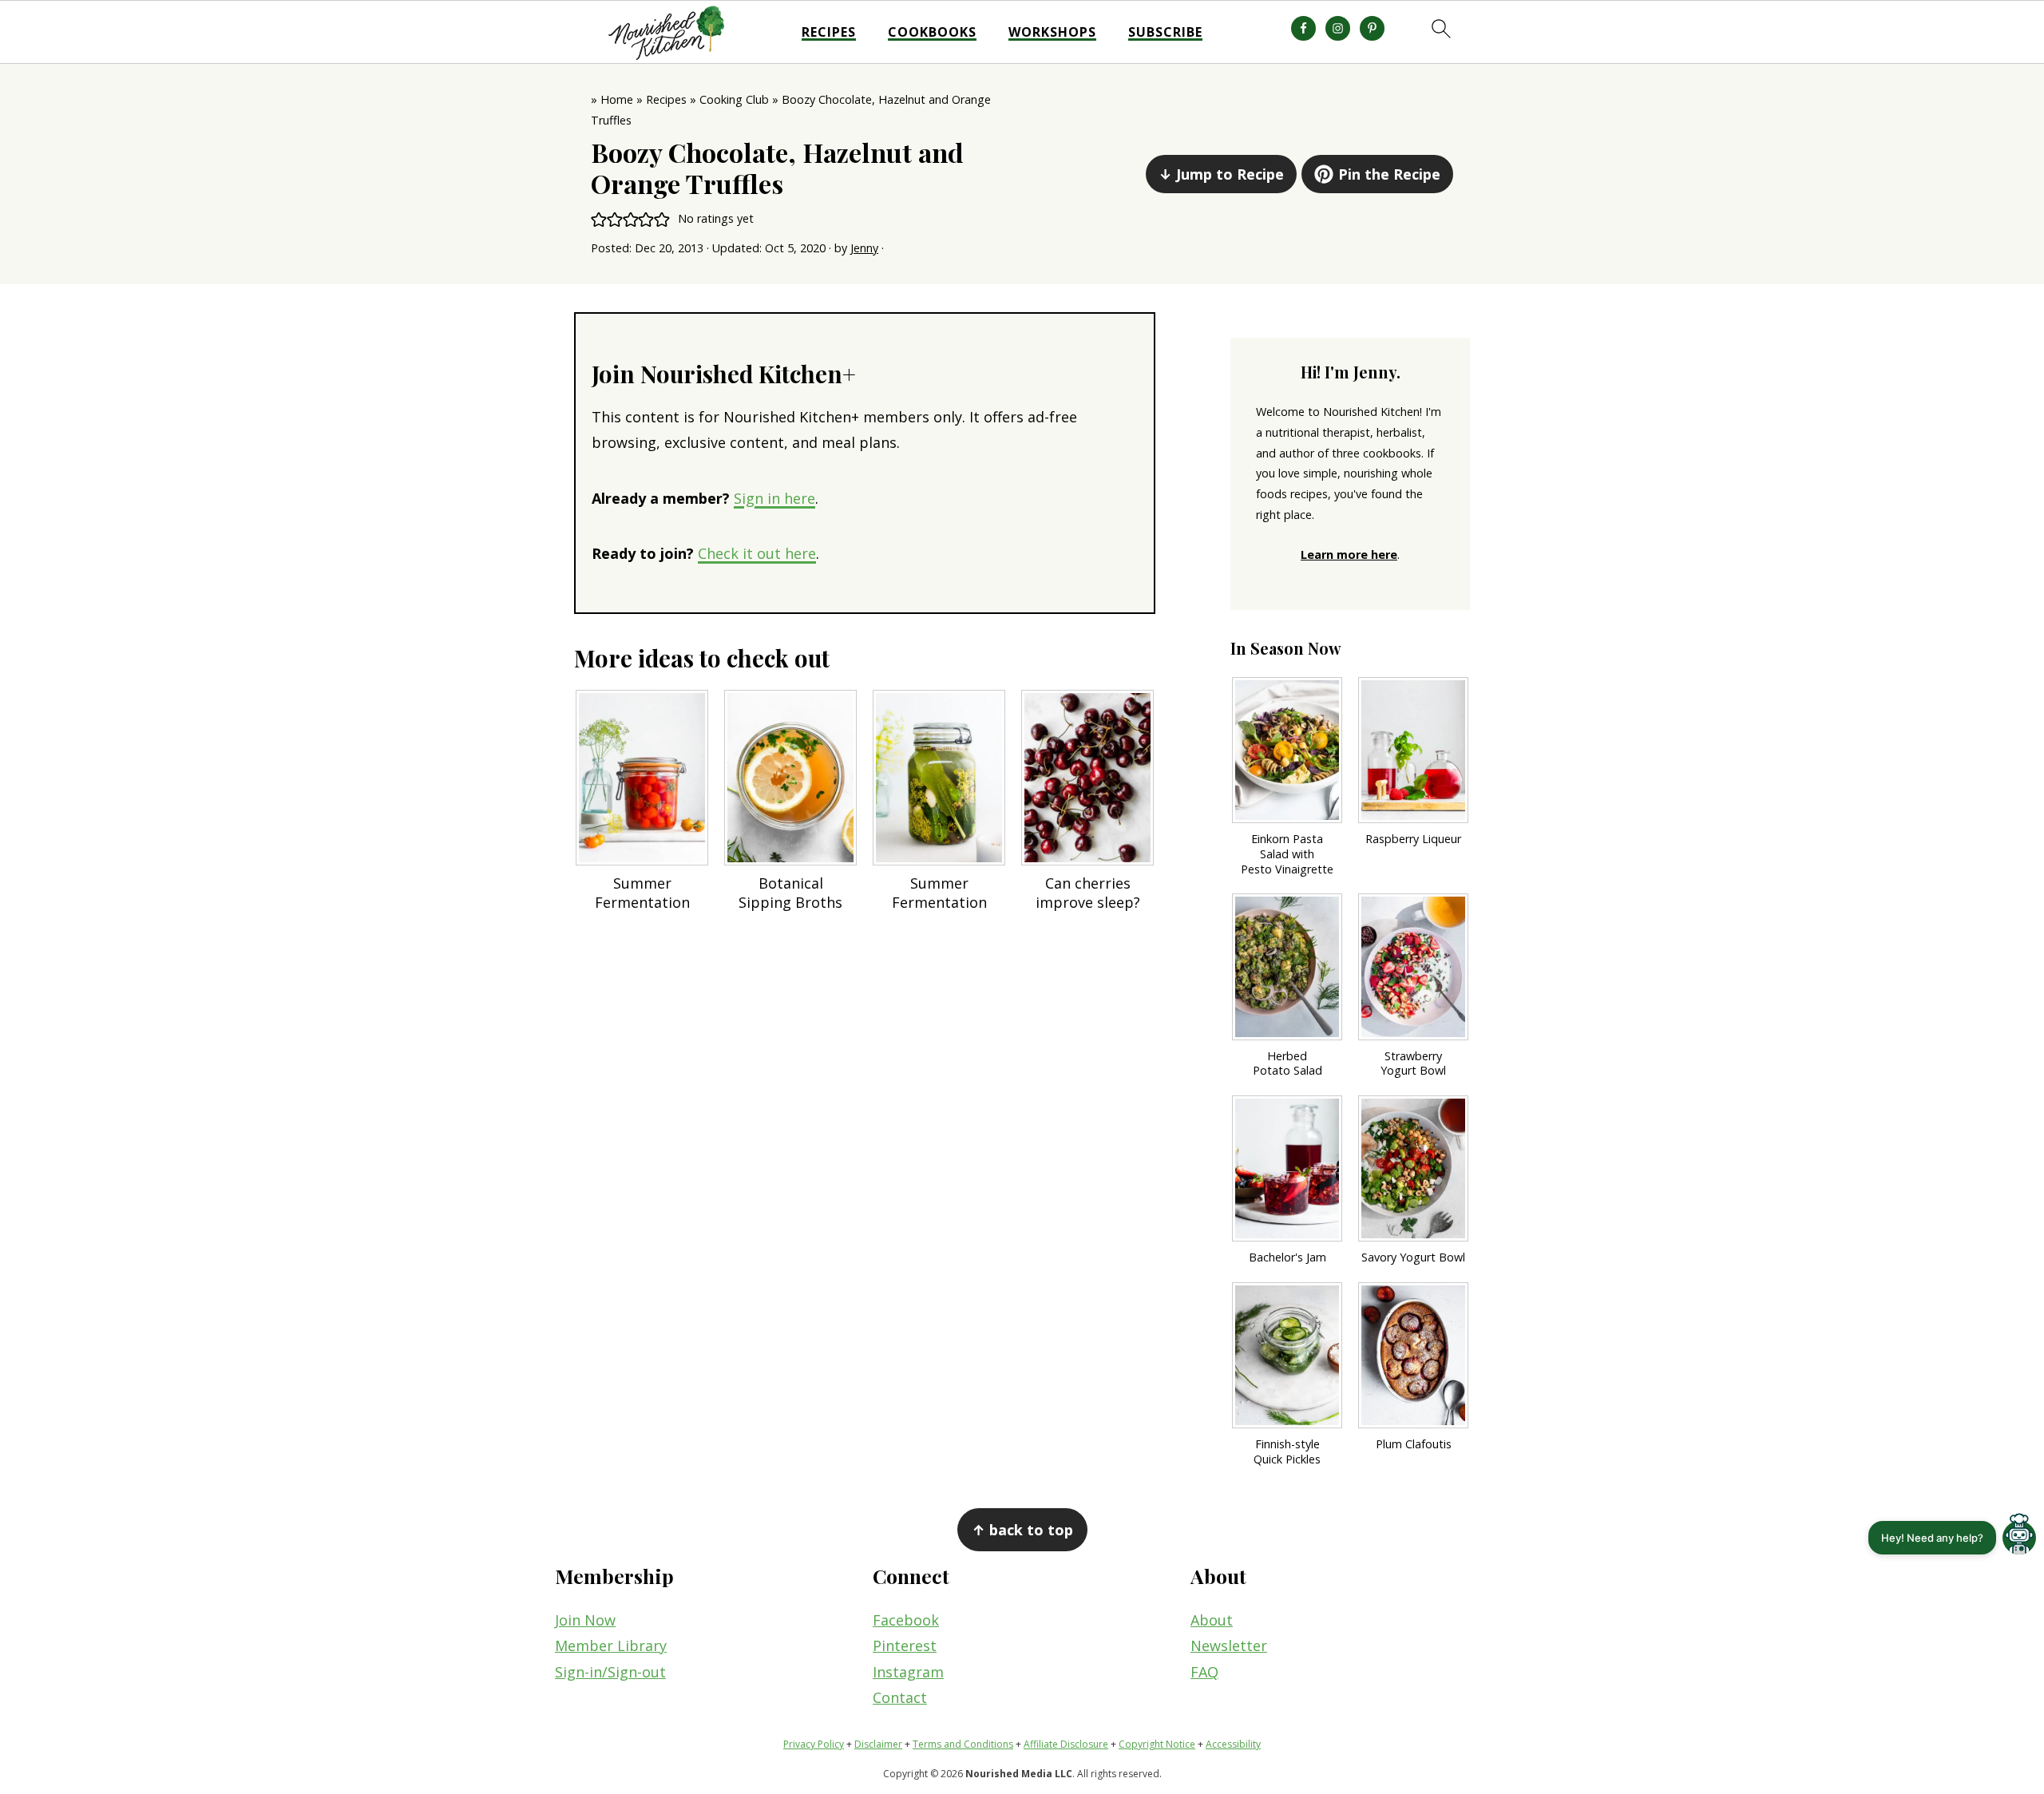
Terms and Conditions (963, 1744)
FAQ (1204, 1672)
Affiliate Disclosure (1066, 1744)
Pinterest (905, 1645)
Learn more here (1349, 554)
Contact (900, 1697)
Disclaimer (878, 1744)
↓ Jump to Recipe (1221, 174)
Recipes (829, 32)
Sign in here (774, 498)
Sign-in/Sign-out (610, 1672)
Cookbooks (932, 32)
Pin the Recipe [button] (1389, 174)
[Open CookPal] (2019, 1538)
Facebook (906, 1620)
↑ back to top (1022, 1530)
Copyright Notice (1157, 1744)
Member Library (611, 1645)
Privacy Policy (814, 1744)
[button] (599, 219)
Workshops (1052, 32)
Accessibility (1233, 1744)
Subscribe (1165, 32)
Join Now (585, 1620)
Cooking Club (734, 99)
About (1212, 1620)
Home (617, 99)
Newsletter (1229, 1645)
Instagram (908, 1672)
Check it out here (757, 553)
